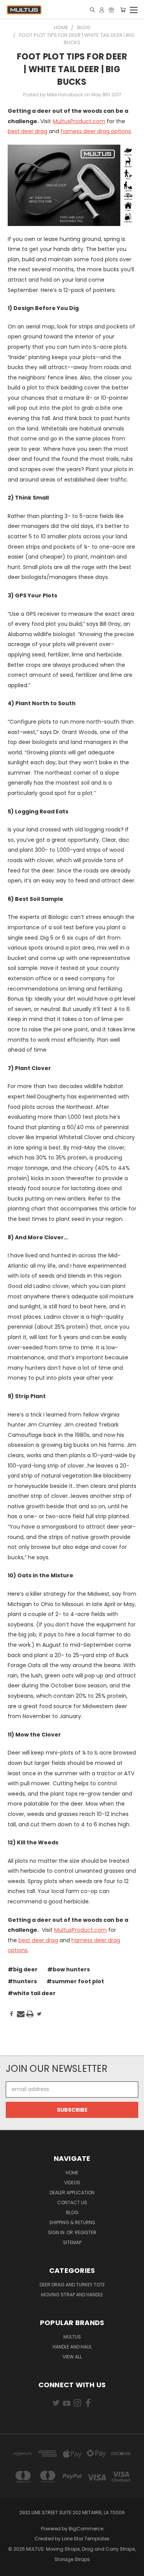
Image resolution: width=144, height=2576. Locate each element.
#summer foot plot (75, 1981)
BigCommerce (86, 2529)
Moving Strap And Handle (72, 2295)
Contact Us (72, 2202)
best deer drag (27, 131)
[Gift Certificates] (111, 10)
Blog (72, 2212)
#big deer (23, 1969)
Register (86, 2232)
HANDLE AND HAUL (72, 2347)
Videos (72, 2183)
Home (72, 2173)
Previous (12, 2568)
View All (72, 2357)
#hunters (22, 1981)
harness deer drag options (96, 131)
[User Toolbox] (102, 10)
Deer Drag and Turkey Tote (72, 2285)
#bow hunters (69, 1969)
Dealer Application (72, 2193)
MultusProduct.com (79, 121)
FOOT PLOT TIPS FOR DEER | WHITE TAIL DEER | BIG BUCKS (72, 69)
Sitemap (72, 2242)
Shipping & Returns (72, 2222)
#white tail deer (32, 1993)
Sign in (57, 2232)
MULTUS (72, 2337)
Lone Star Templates (86, 2539)
